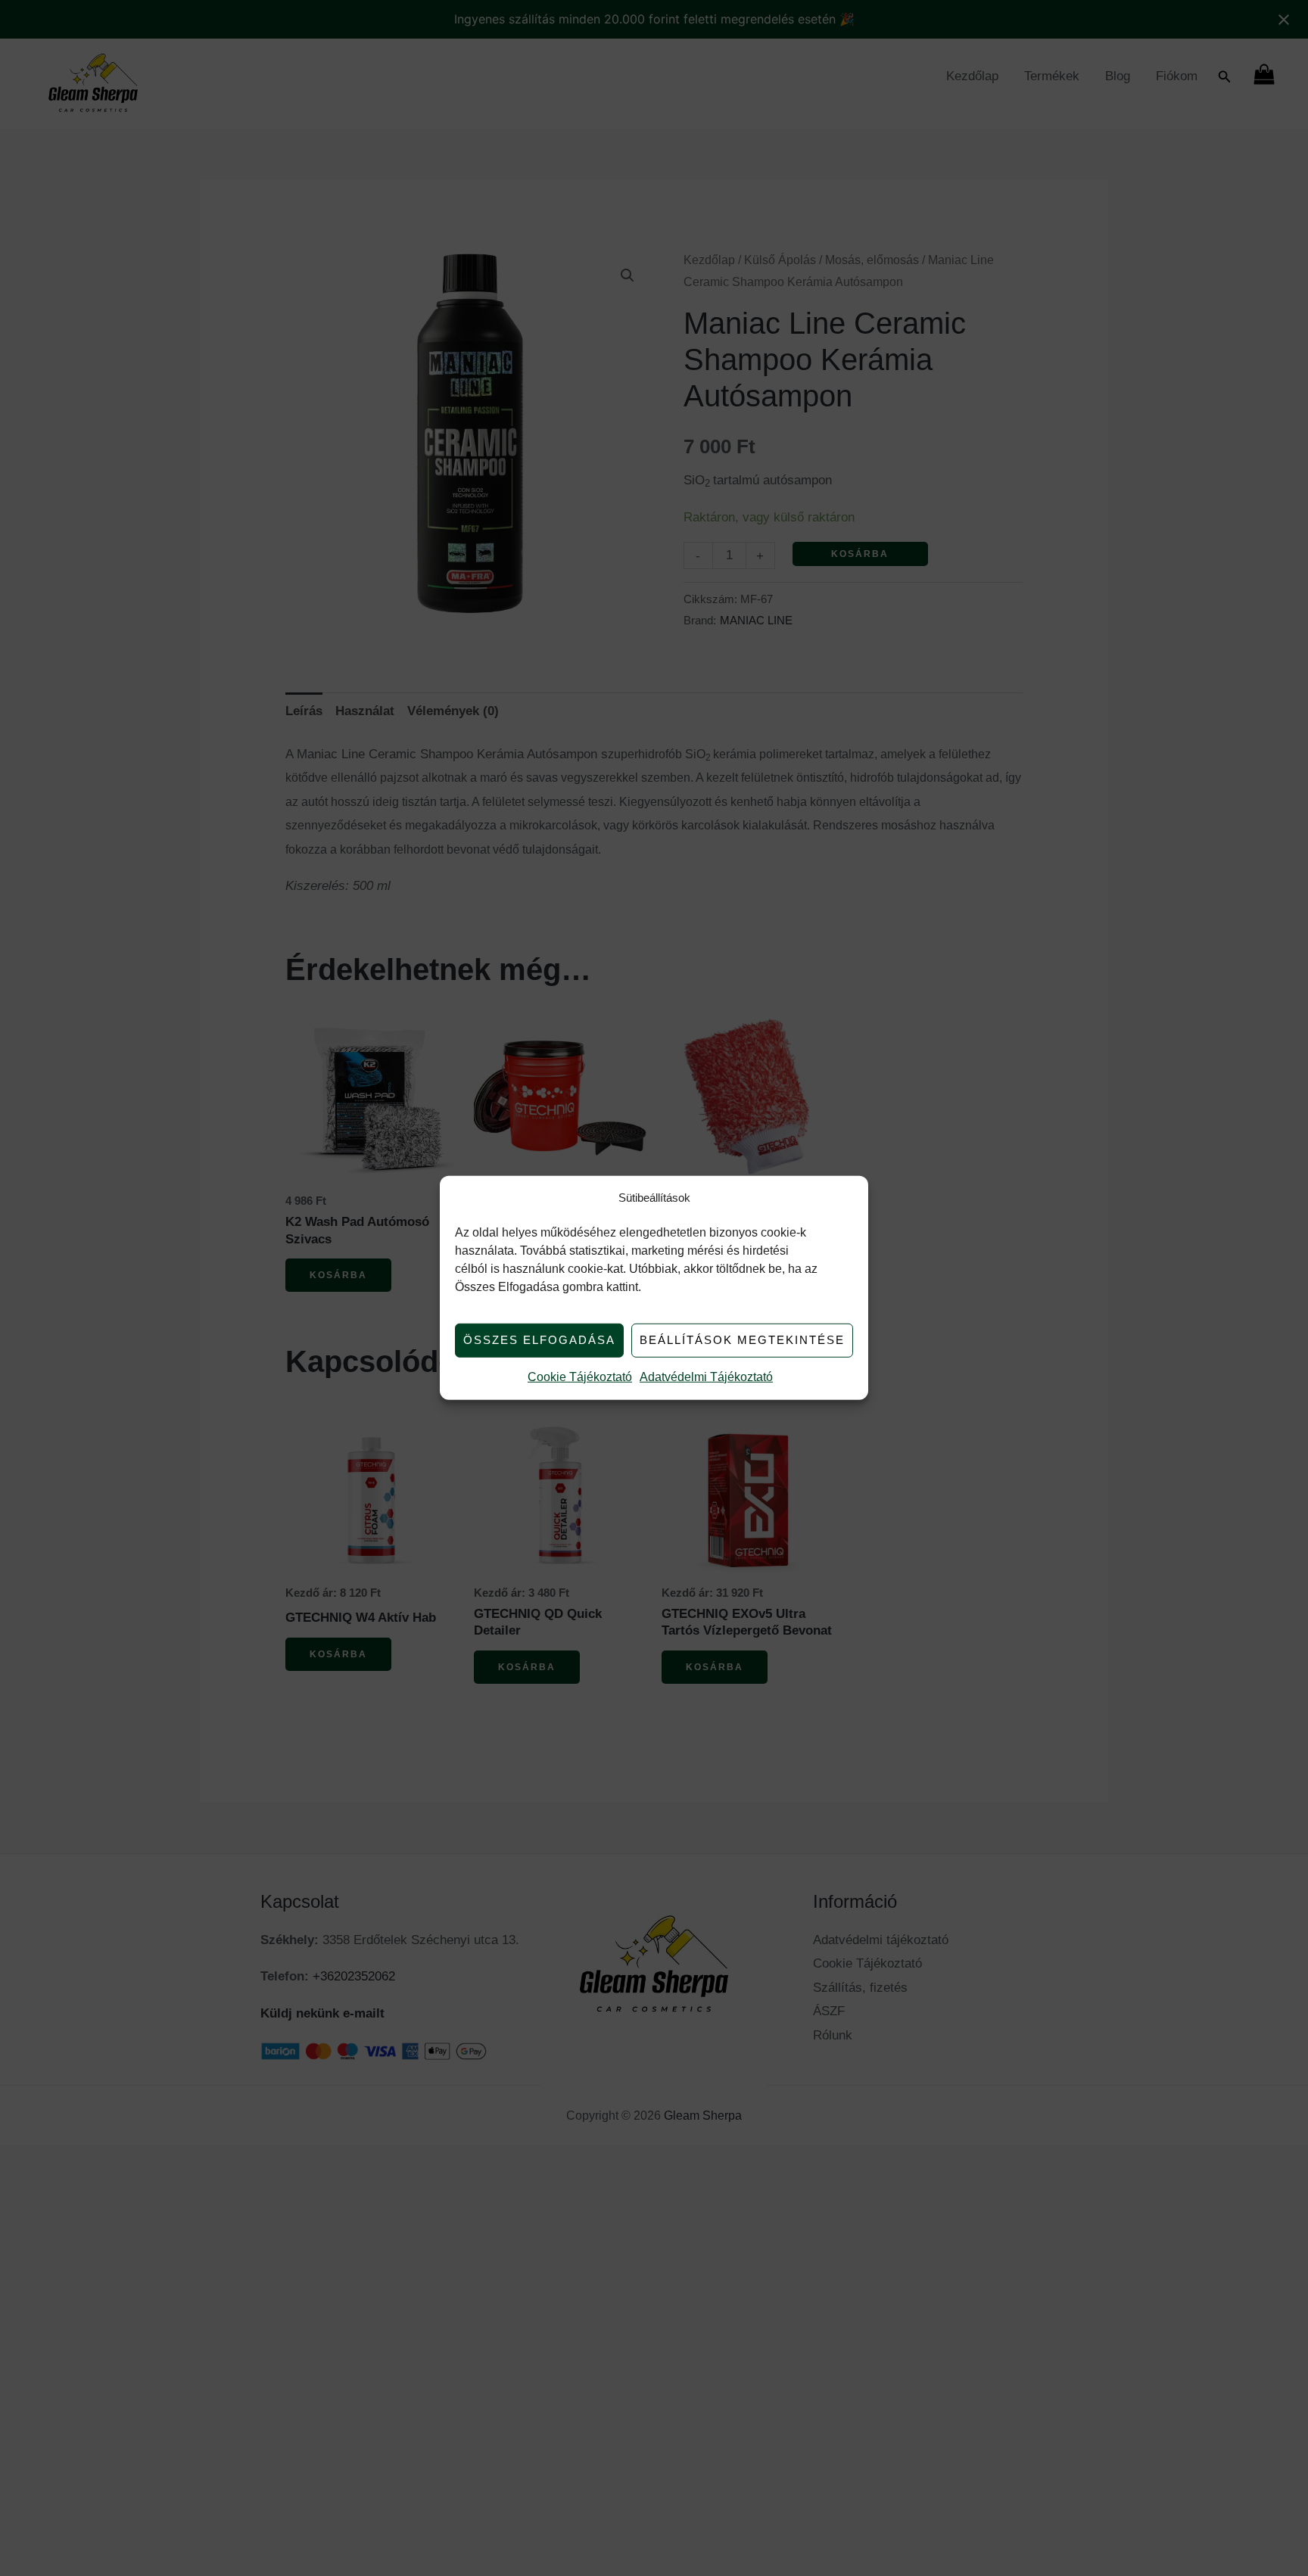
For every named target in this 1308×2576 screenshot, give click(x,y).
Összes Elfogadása (539, 1340)
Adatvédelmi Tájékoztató (706, 1377)
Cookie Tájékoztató (580, 1377)
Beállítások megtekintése (742, 1340)
